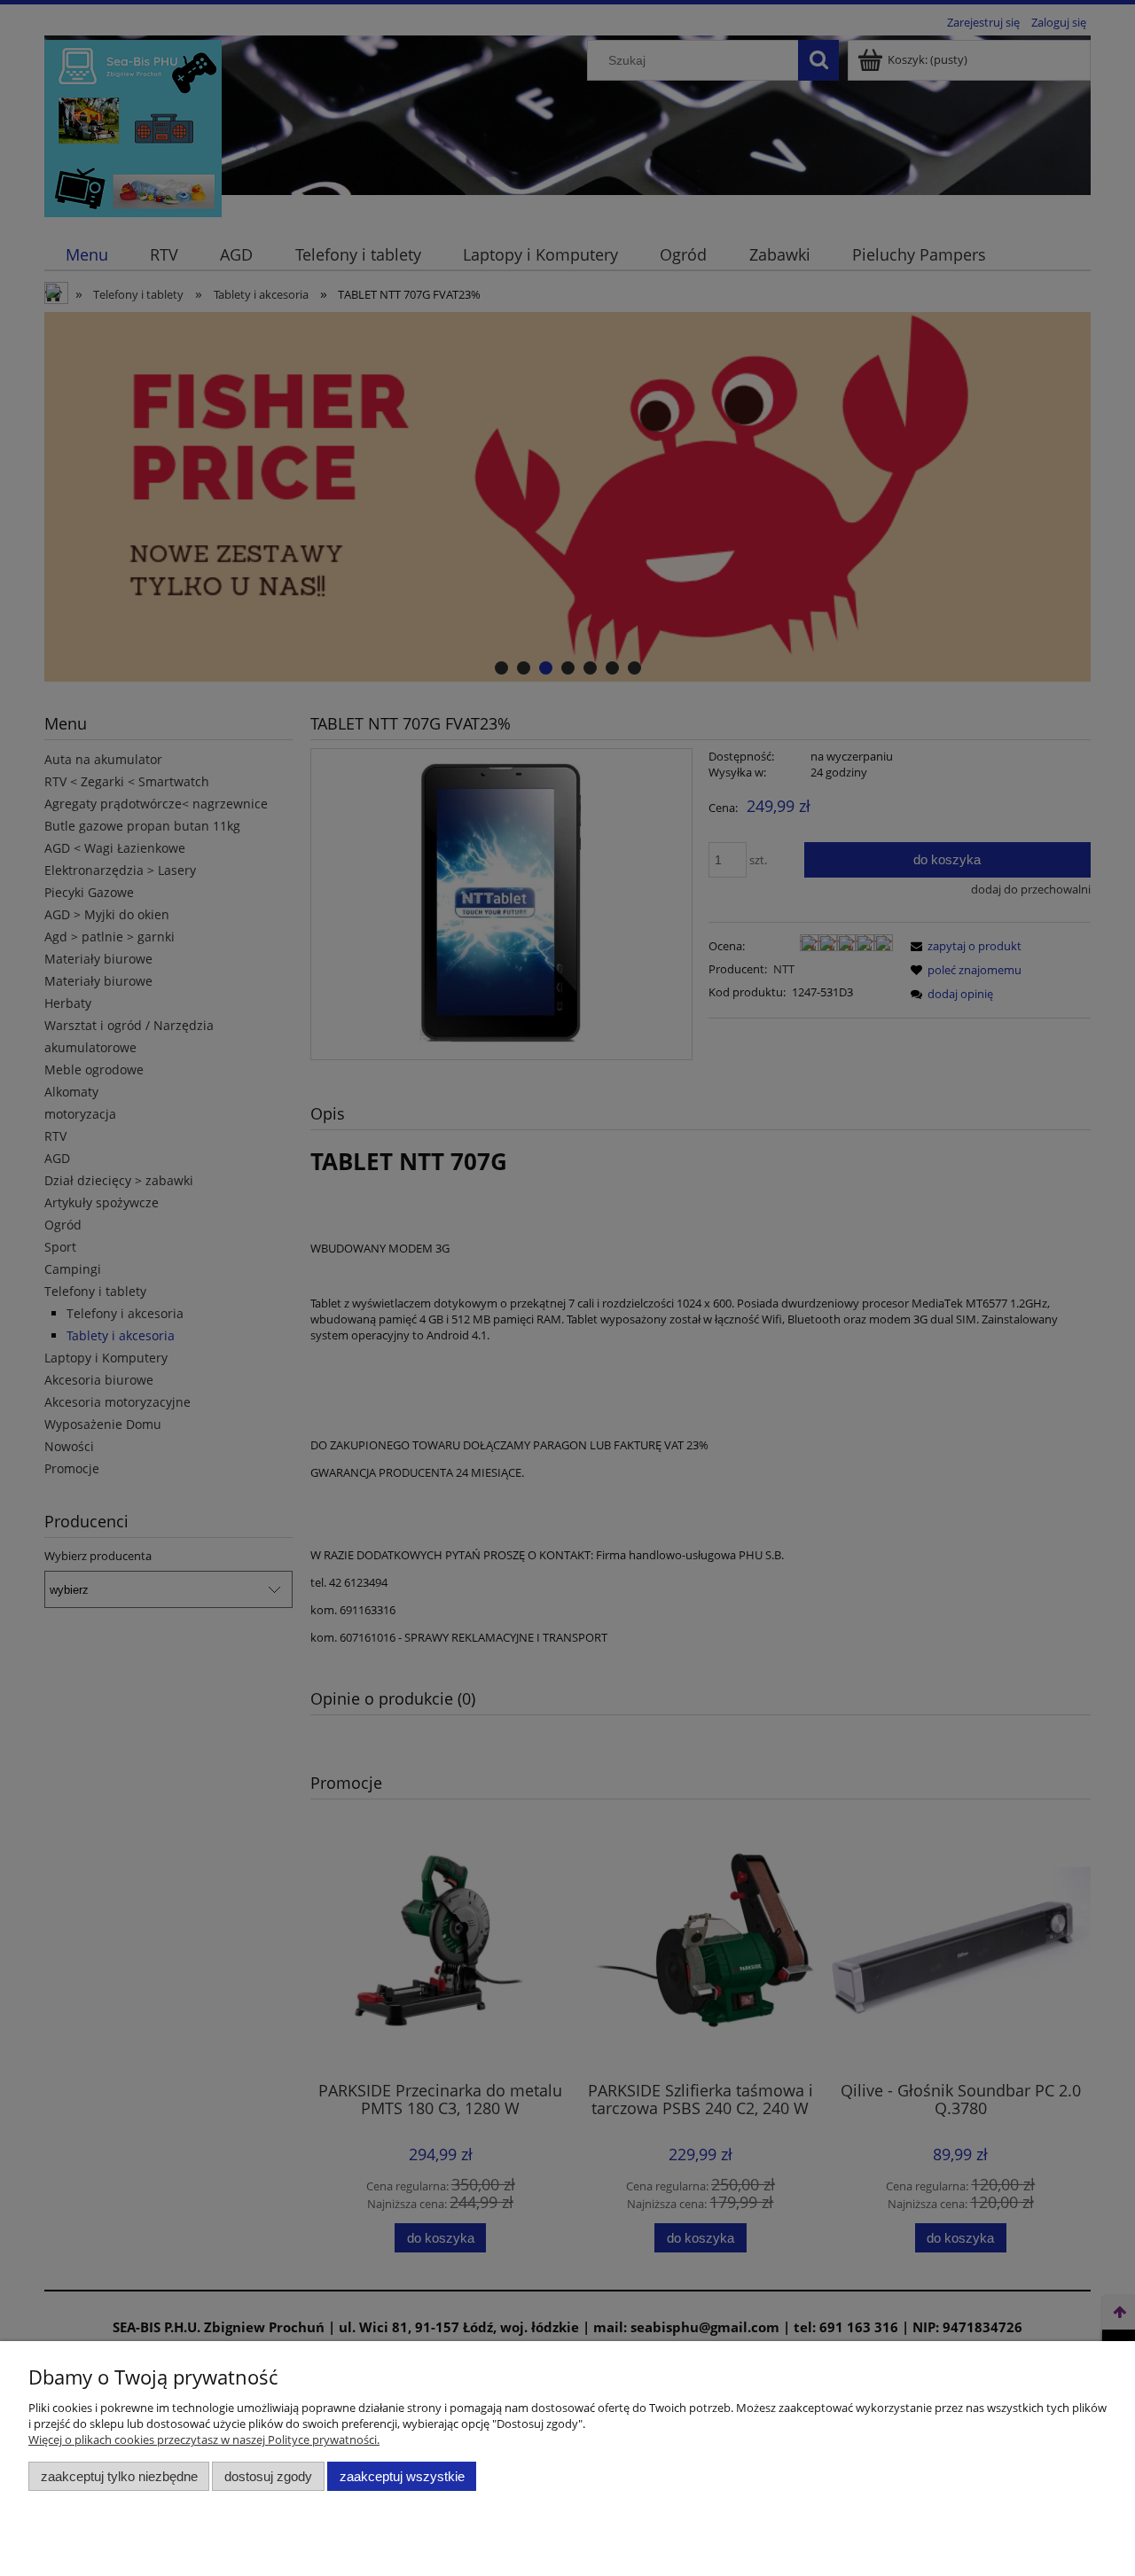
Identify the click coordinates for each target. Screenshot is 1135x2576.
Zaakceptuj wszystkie (402, 2476)
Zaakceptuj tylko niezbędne (119, 2476)
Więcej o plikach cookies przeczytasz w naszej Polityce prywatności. (204, 2439)
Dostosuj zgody (268, 2476)
